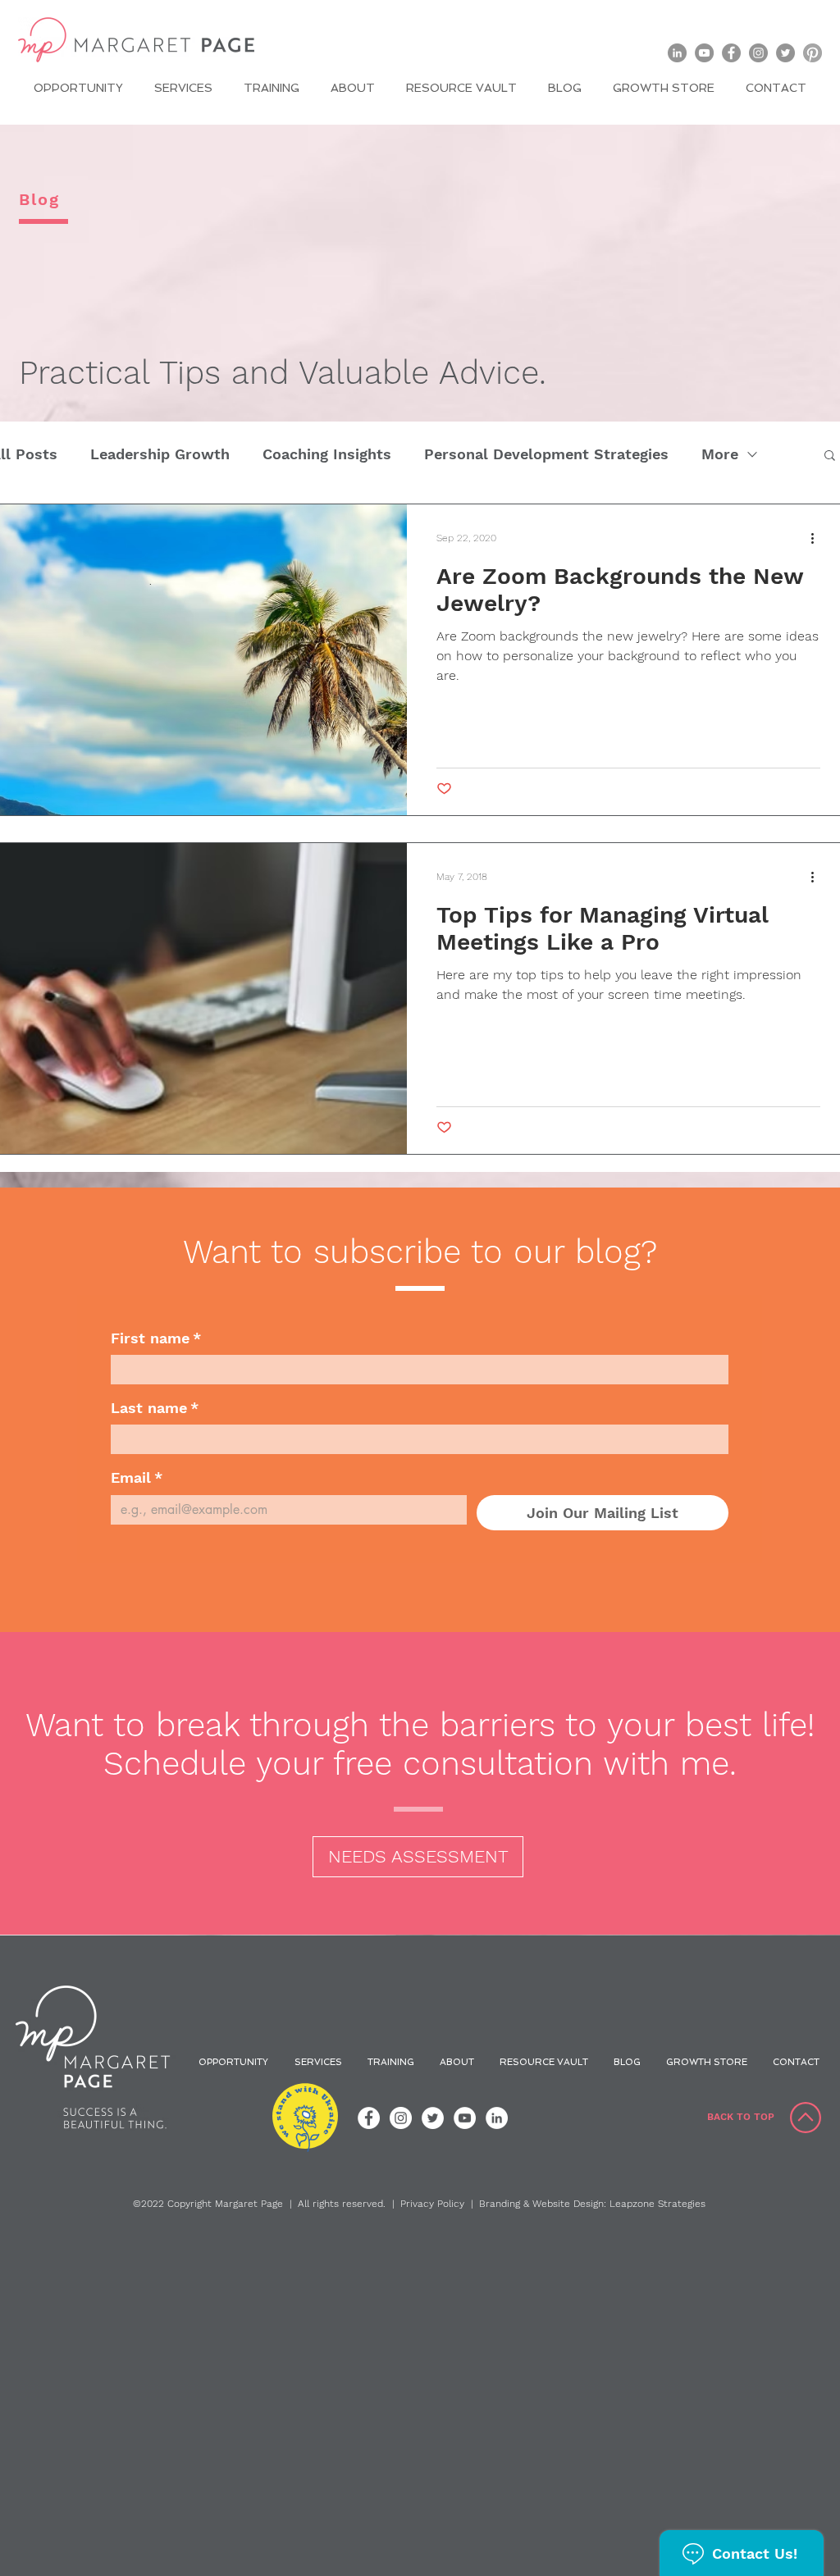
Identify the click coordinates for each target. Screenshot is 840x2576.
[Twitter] (785, 53)
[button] (830, 456)
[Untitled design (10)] (813, 53)
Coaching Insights (327, 454)
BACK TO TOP (741, 2117)
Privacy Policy (432, 2204)
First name (156, 1338)
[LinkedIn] (677, 53)
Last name (155, 1408)
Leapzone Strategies (657, 2204)
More (720, 454)
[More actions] (818, 538)
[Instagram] (758, 53)
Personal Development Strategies (546, 454)
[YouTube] (704, 53)
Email (137, 1477)
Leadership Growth (160, 454)
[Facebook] (731, 53)
